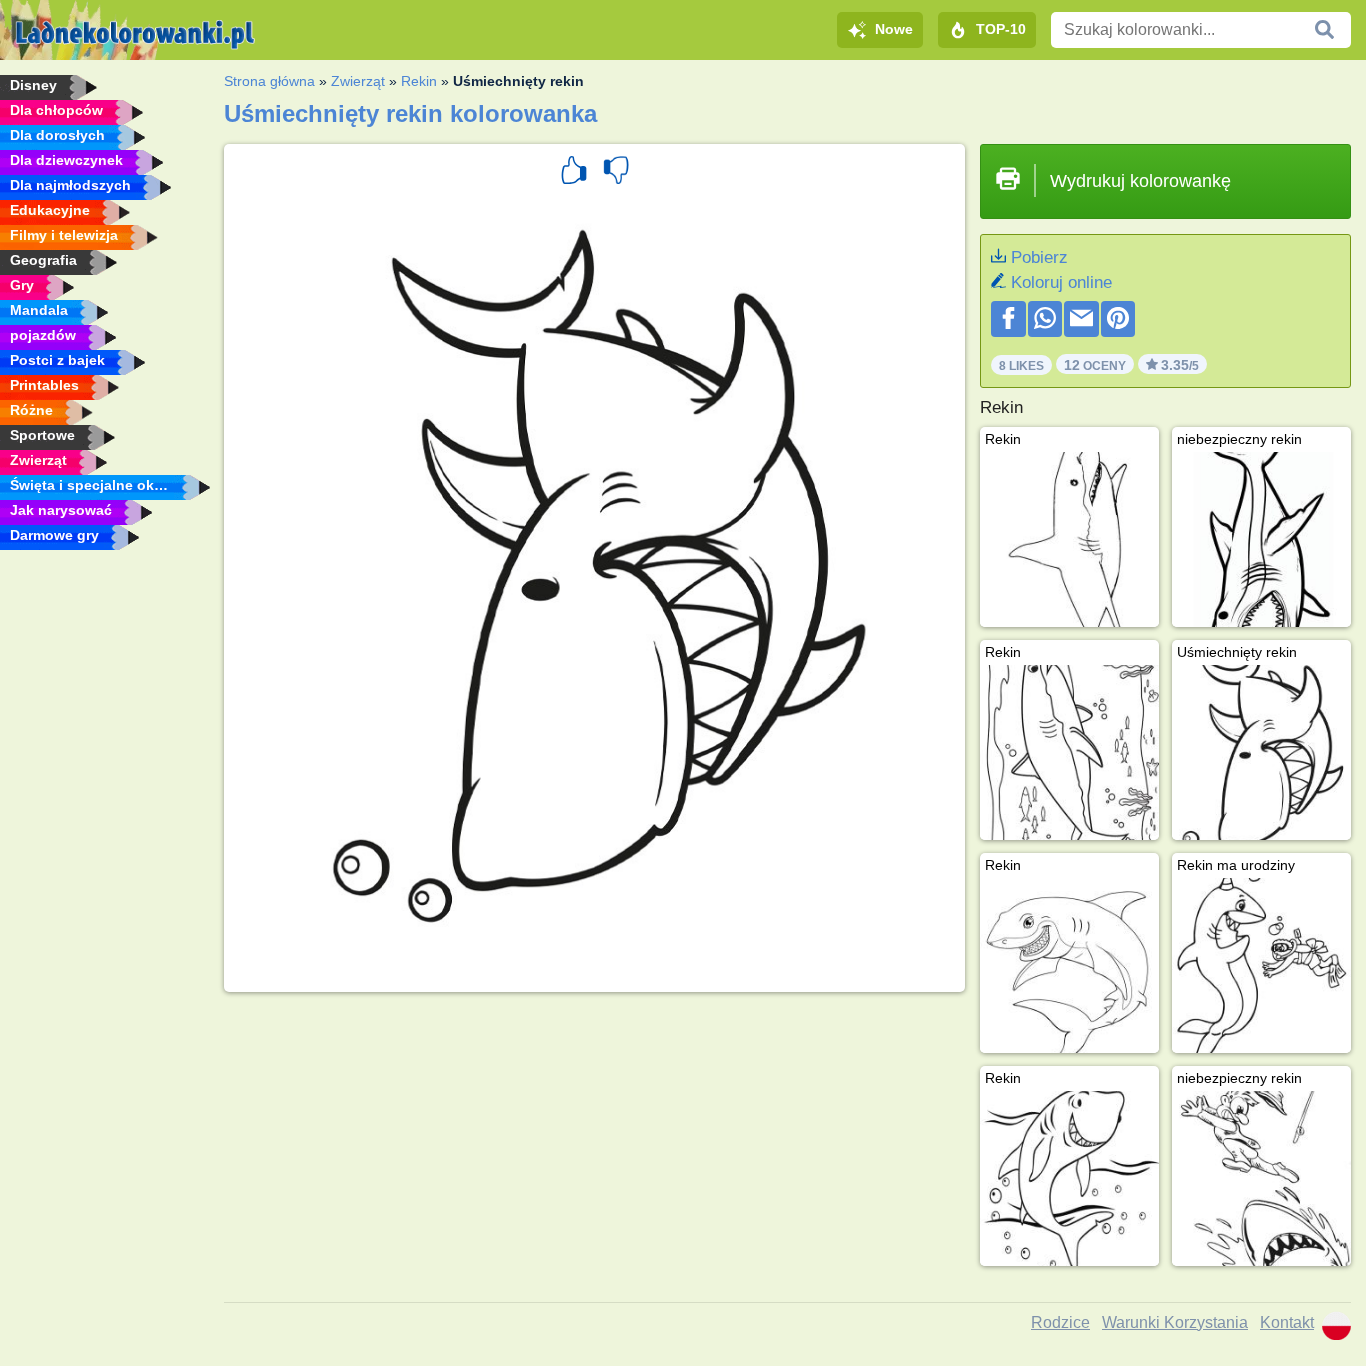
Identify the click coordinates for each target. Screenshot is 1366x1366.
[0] (616, 173)
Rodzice (1060, 1322)
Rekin (419, 81)
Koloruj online (1061, 282)
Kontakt (1287, 1322)
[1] (574, 173)
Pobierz (1039, 257)
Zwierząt (358, 81)
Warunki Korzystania (1175, 1322)
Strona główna (269, 81)
